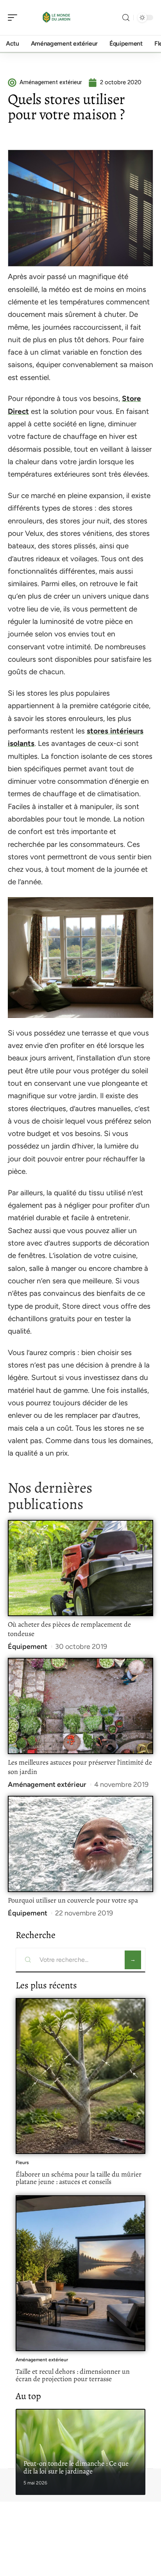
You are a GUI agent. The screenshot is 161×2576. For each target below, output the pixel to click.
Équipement (28, 1647)
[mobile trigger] (14, 18)
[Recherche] (126, 18)
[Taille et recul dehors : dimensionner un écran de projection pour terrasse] (80, 2273)
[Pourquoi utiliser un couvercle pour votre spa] (80, 1844)
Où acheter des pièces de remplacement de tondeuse (69, 1629)
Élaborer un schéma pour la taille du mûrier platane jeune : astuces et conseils (79, 2178)
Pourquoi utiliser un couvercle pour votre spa (73, 1900)
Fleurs (22, 2163)
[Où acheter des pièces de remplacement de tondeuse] (80, 1568)
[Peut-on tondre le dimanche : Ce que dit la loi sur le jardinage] (80, 2452)
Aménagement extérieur (47, 1784)
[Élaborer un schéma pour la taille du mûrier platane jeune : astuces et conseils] (80, 2076)
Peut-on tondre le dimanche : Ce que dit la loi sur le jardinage (76, 2467)
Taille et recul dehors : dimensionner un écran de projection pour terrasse (73, 2375)
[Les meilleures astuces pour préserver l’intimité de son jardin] (80, 1706)
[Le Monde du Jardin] (56, 18)
